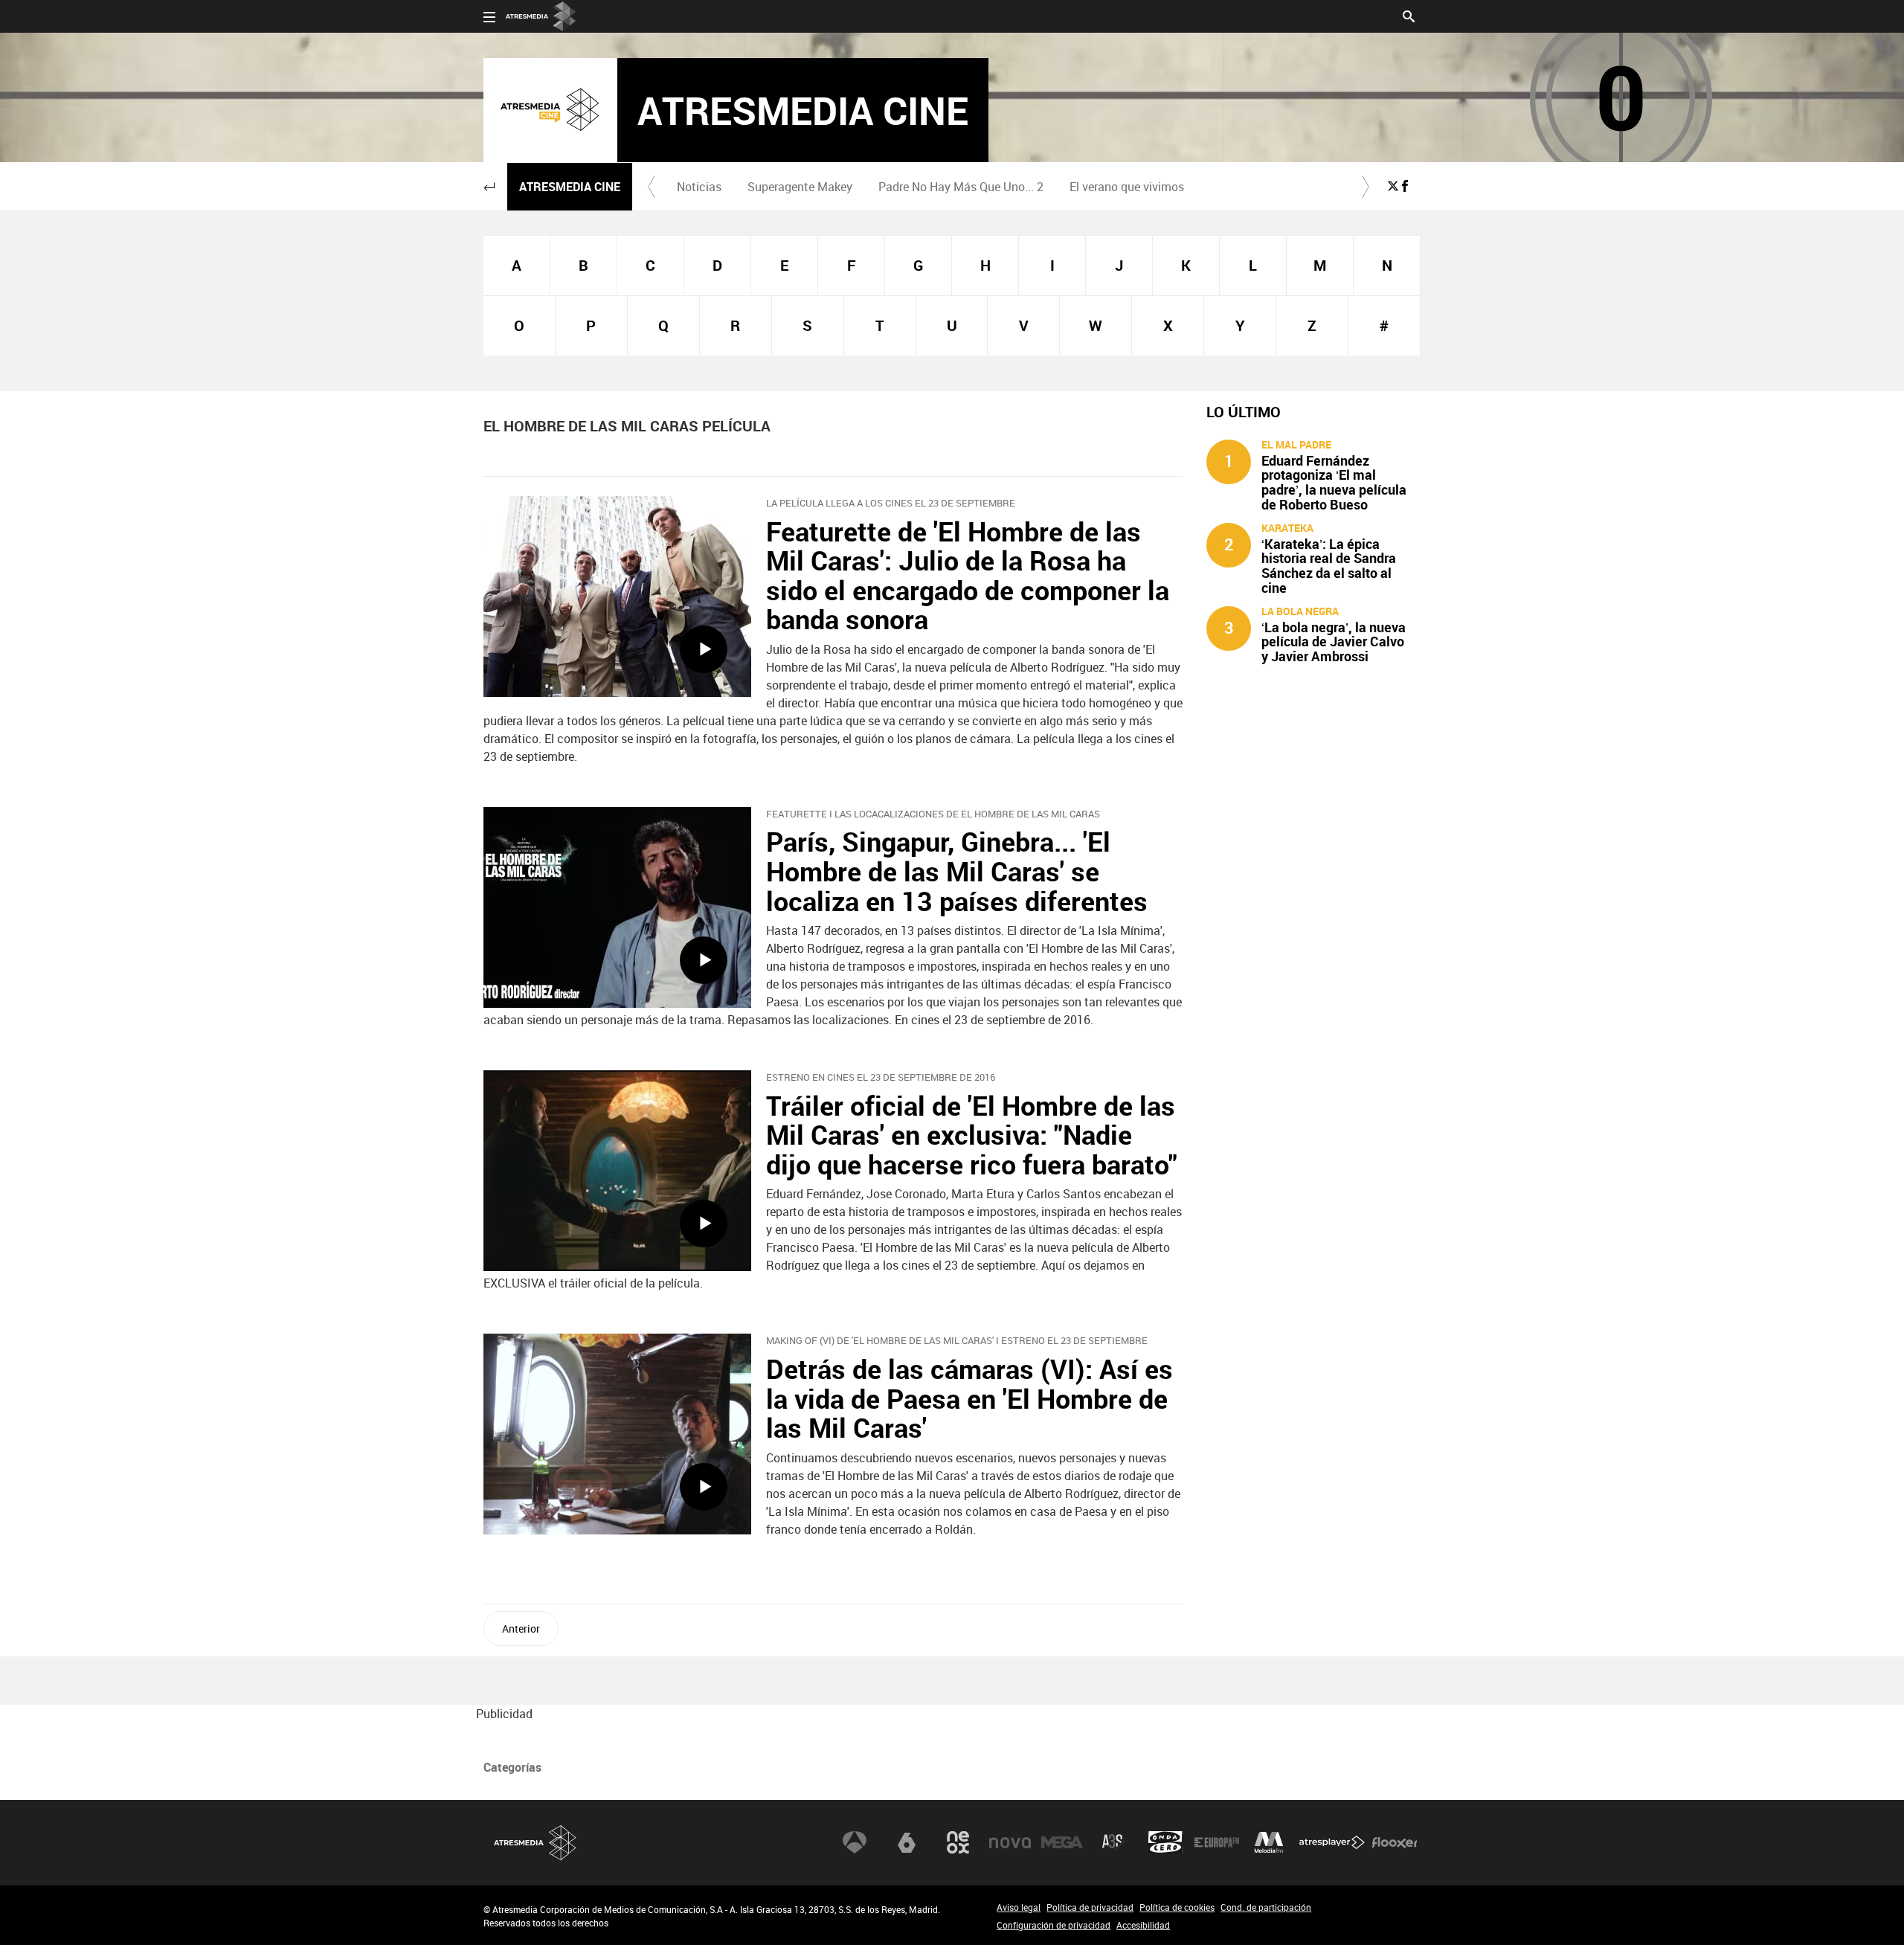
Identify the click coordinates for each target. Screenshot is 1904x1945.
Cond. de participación (1266, 1907)
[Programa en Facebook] (1405, 186)
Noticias (699, 187)
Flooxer (1395, 1842)
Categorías (512, 1767)
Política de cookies (1177, 1907)
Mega (1062, 1842)
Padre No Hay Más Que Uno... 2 (961, 187)
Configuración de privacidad (1054, 1925)
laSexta (907, 1842)
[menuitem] (699, 187)
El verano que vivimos (1127, 187)
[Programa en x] (1393, 186)
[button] (489, 187)
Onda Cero (1165, 1842)
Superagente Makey (800, 187)
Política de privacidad (1090, 1907)
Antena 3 (855, 1842)
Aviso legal (1019, 1907)
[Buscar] (1409, 15)
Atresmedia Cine (570, 187)
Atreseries (1113, 1842)
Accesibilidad (1143, 1925)
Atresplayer (1332, 1842)
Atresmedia (535, 1843)
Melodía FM (1269, 1842)
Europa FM (1217, 1842)
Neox (958, 1842)
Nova (1010, 1842)
